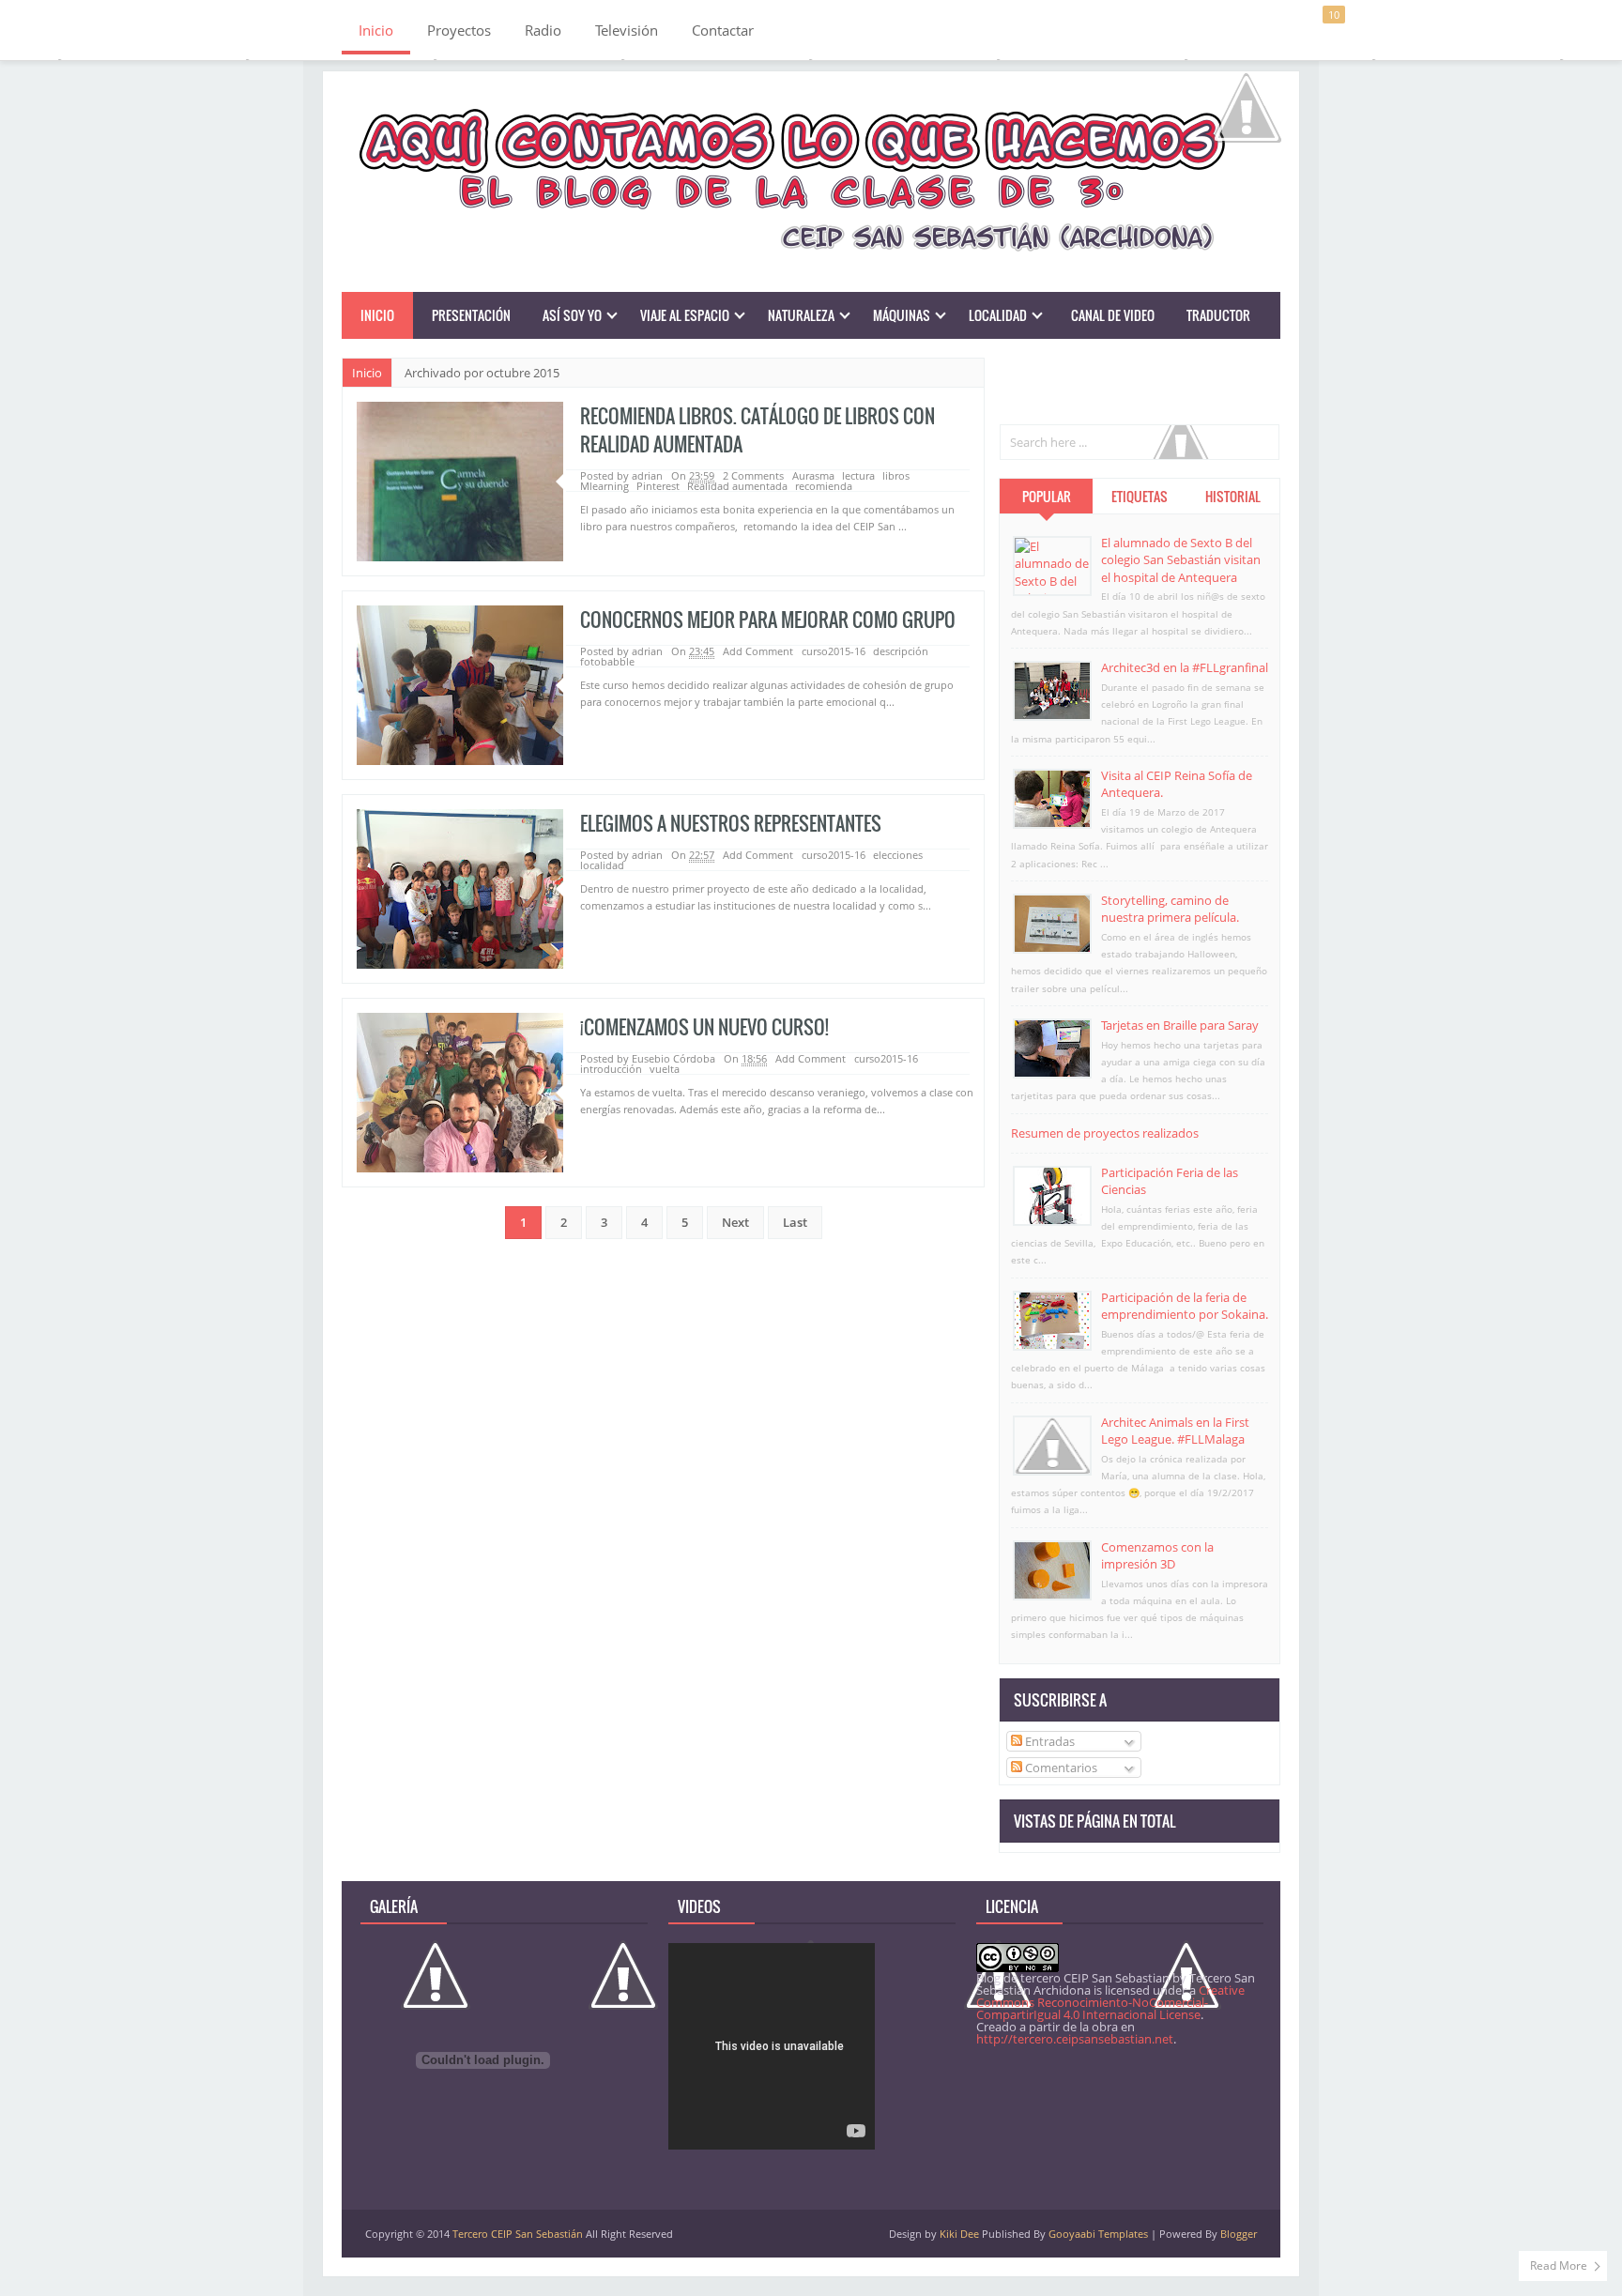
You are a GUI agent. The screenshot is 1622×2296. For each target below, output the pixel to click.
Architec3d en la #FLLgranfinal (1185, 667)
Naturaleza (801, 315)
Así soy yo (572, 315)
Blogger (1239, 2234)
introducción (611, 1069)
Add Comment (759, 651)
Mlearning (604, 486)
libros (896, 475)
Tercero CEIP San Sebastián (518, 2234)
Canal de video (1113, 315)
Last (795, 1222)
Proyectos (459, 30)
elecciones (898, 855)
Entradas (1048, 1741)
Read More (1559, 2265)
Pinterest (658, 486)
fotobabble (607, 661)
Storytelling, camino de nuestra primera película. (1170, 909)
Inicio (376, 30)
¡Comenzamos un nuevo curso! (704, 1027)
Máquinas (902, 315)
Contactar (723, 30)
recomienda (824, 486)
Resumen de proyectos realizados (1105, 1133)
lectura (858, 475)
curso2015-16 (834, 651)
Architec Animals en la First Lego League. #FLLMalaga (1175, 1431)
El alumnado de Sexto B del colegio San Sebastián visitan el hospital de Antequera (1181, 559)
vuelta (665, 1069)
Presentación (471, 315)
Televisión (627, 30)
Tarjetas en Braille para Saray (1180, 1025)
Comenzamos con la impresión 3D (1157, 1555)
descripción (901, 651)
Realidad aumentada (737, 486)
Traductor (1218, 315)
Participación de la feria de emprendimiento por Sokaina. (1185, 1306)
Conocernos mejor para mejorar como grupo (768, 620)
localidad (602, 865)
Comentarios (1060, 1768)
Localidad (998, 315)
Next (735, 1222)
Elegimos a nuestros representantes (731, 823)
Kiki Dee (959, 2234)
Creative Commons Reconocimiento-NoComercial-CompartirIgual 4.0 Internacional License (1110, 2002)
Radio (543, 30)
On (693, 651)
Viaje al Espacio (685, 315)
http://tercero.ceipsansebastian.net (1075, 2039)
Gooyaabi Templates (1098, 2234)
